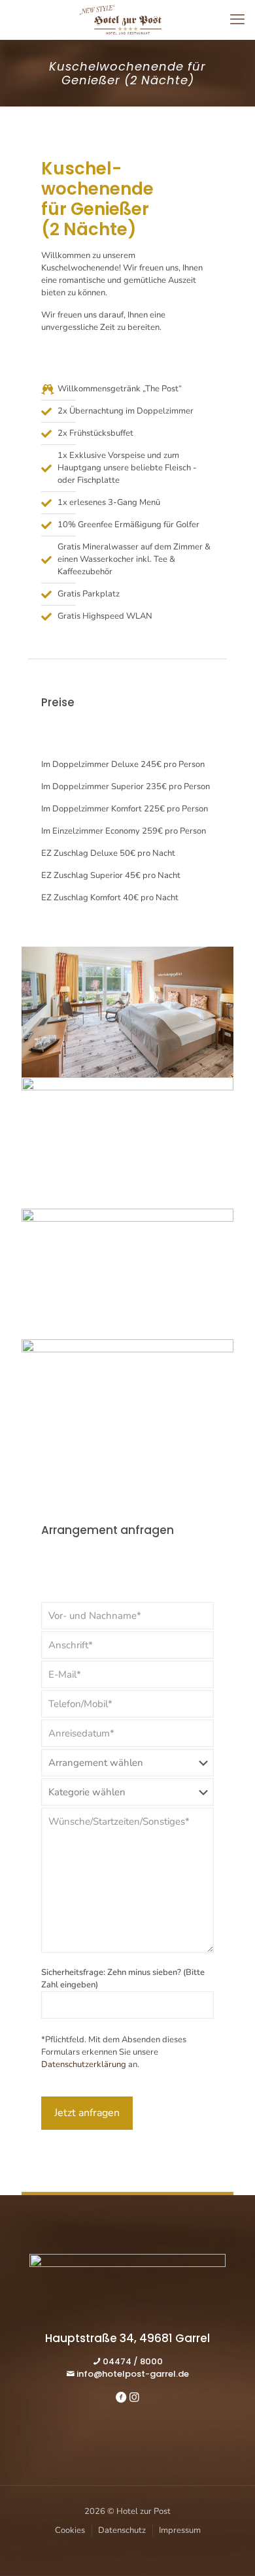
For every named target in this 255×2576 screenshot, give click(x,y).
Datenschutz (122, 2530)
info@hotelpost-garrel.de (133, 2374)
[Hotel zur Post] (127, 20)
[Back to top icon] (228, 2549)
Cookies (70, 2530)
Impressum (180, 2530)
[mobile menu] (237, 20)
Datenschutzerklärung (84, 2064)
